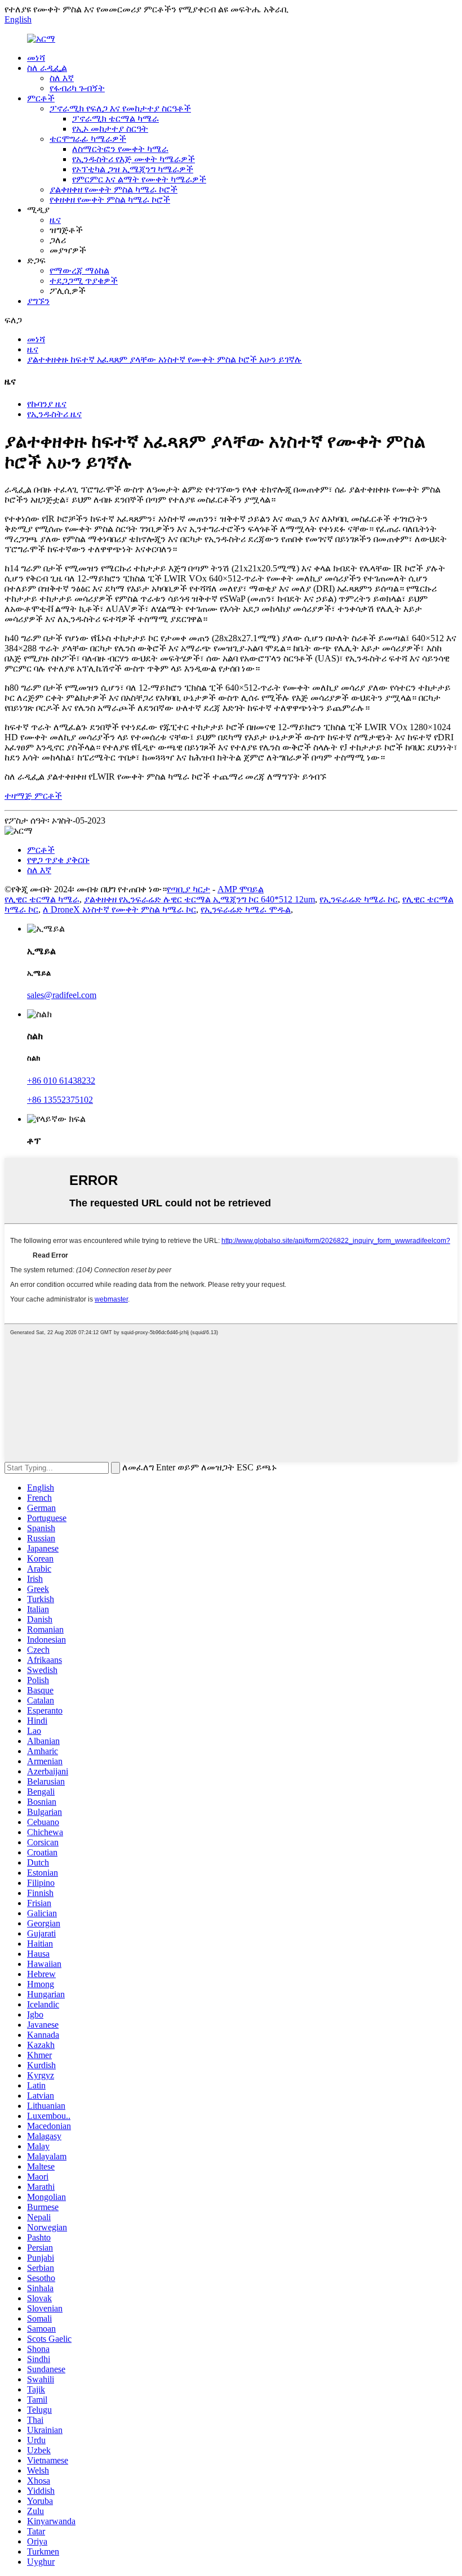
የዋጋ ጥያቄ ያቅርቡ (58, 860)
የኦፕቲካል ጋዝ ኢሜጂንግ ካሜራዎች (133, 169)
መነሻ (36, 58)
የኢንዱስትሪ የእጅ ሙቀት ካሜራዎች (134, 159)
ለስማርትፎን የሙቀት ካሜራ (120, 149)
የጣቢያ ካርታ (188, 889)
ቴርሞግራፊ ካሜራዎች (88, 139)
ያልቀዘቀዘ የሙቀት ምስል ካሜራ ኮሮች (114, 189)
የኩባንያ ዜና (47, 404)
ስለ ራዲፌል (47, 68)
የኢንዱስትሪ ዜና (54, 414)
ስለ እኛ (62, 78)
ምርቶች (41, 98)
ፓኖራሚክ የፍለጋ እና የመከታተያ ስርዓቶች (120, 108)
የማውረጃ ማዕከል (79, 270)
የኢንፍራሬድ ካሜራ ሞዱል (246, 909)
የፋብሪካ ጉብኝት (77, 88)
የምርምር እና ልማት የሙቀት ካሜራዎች (139, 179)
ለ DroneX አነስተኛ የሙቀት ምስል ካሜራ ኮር (119, 909)
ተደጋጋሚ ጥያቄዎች (84, 281)
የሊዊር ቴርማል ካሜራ (42, 899)
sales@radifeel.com (62, 995)
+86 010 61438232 (61, 1081)
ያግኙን (38, 301)
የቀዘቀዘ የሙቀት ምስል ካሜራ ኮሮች (110, 200)
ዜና (55, 220)
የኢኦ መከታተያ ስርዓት (110, 129)
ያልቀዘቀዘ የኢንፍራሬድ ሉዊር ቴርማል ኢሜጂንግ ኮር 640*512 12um (199, 899)
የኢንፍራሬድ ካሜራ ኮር (359, 899)
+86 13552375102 (60, 1100)
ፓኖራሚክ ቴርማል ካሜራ (115, 118)
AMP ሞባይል (241, 889)
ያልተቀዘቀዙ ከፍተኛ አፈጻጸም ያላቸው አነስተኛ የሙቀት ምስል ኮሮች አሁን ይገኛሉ (165, 359)
